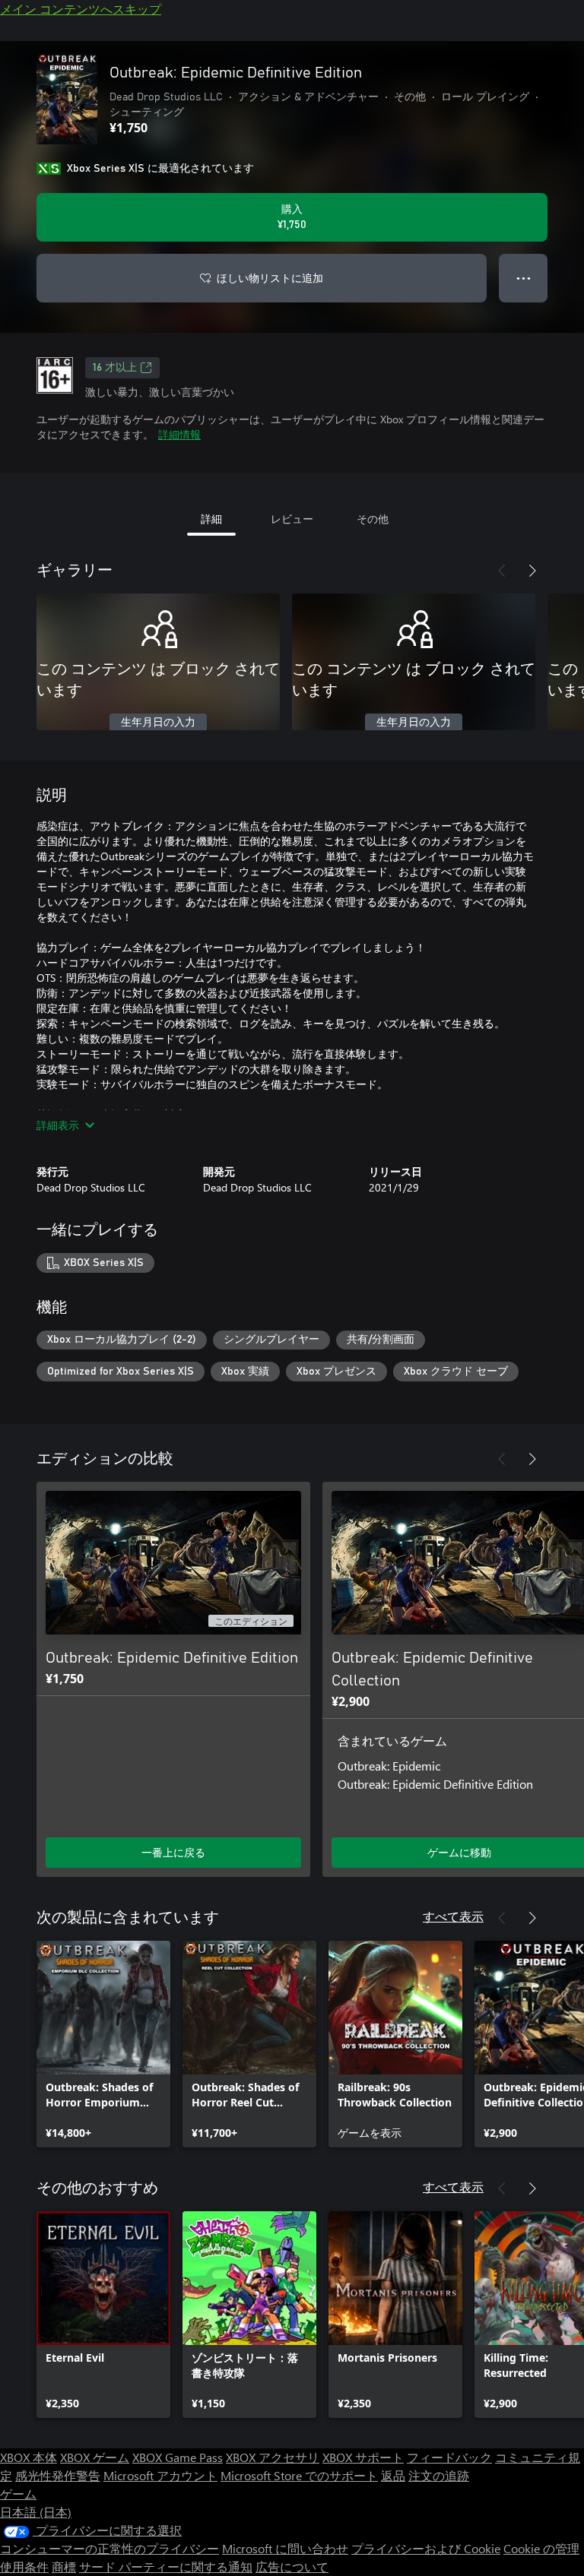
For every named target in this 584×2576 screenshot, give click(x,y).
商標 (64, 2567)
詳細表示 (58, 1125)
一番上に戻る (173, 1852)
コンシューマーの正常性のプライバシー (109, 2548)
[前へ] (502, 571)
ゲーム (18, 2494)
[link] (103, 2044)
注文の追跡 (439, 2475)
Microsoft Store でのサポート (299, 2475)
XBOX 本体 (29, 2457)
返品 (393, 2475)
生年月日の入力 (158, 723)
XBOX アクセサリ (273, 2457)
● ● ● (524, 278)
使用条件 (24, 2567)
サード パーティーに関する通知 (166, 2567)
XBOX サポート (363, 2457)
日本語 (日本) (36, 2512)
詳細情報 (179, 434)
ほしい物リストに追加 (270, 278)
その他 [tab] (373, 519)
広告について (292, 2567)
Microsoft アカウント (160, 2475)
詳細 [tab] (211, 519)
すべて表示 (453, 1916)
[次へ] (532, 571)
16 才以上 (115, 368)
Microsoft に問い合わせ (285, 2548)
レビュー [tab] (292, 519)
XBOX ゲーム (95, 2457)
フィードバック (449, 2457)
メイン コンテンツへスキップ (81, 9)
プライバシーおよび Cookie (426, 2548)
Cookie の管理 (541, 2548)
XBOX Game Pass (178, 2457)
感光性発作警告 (58, 2475)
